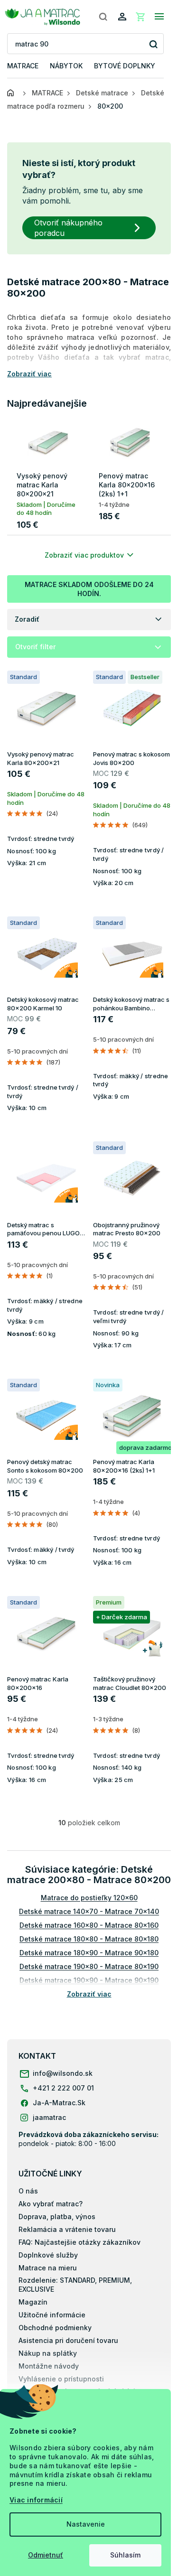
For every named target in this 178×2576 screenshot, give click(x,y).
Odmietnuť (46, 2555)
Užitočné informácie (52, 2315)
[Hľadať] (103, 17)
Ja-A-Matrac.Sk (59, 2103)
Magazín (33, 2302)
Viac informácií (36, 2500)
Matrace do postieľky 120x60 (89, 1898)
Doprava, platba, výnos (57, 2217)
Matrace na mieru (48, 2268)
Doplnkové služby (48, 2255)
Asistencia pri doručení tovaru (68, 2340)
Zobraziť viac (89, 1994)
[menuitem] (23, 66)
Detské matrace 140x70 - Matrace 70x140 (89, 1911)
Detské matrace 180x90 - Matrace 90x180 (89, 1953)
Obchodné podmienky (55, 2328)
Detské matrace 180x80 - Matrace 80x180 (89, 1939)
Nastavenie (86, 2524)
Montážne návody (49, 2366)
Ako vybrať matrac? (51, 2204)
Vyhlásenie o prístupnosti (61, 2379)
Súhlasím (125, 2555)
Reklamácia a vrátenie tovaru (67, 2229)
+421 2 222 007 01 (63, 2088)
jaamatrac (49, 2117)
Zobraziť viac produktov (84, 555)
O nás (28, 2191)
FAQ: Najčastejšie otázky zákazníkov (80, 2242)
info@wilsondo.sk (63, 2073)
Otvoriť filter (35, 647)
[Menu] (159, 17)
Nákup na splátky (48, 2353)
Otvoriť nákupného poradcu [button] (68, 228)
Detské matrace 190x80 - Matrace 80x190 (89, 1966)
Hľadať (153, 44)
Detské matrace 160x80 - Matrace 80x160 (89, 1925)
